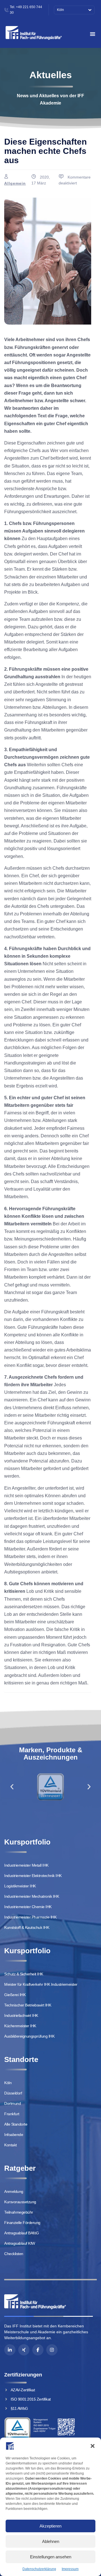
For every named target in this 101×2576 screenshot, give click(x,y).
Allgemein (15, 183)
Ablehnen (51, 2541)
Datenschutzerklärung (39, 2569)
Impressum (70, 2569)
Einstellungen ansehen (51, 2557)
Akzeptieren (50, 2526)
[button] (93, 2446)
